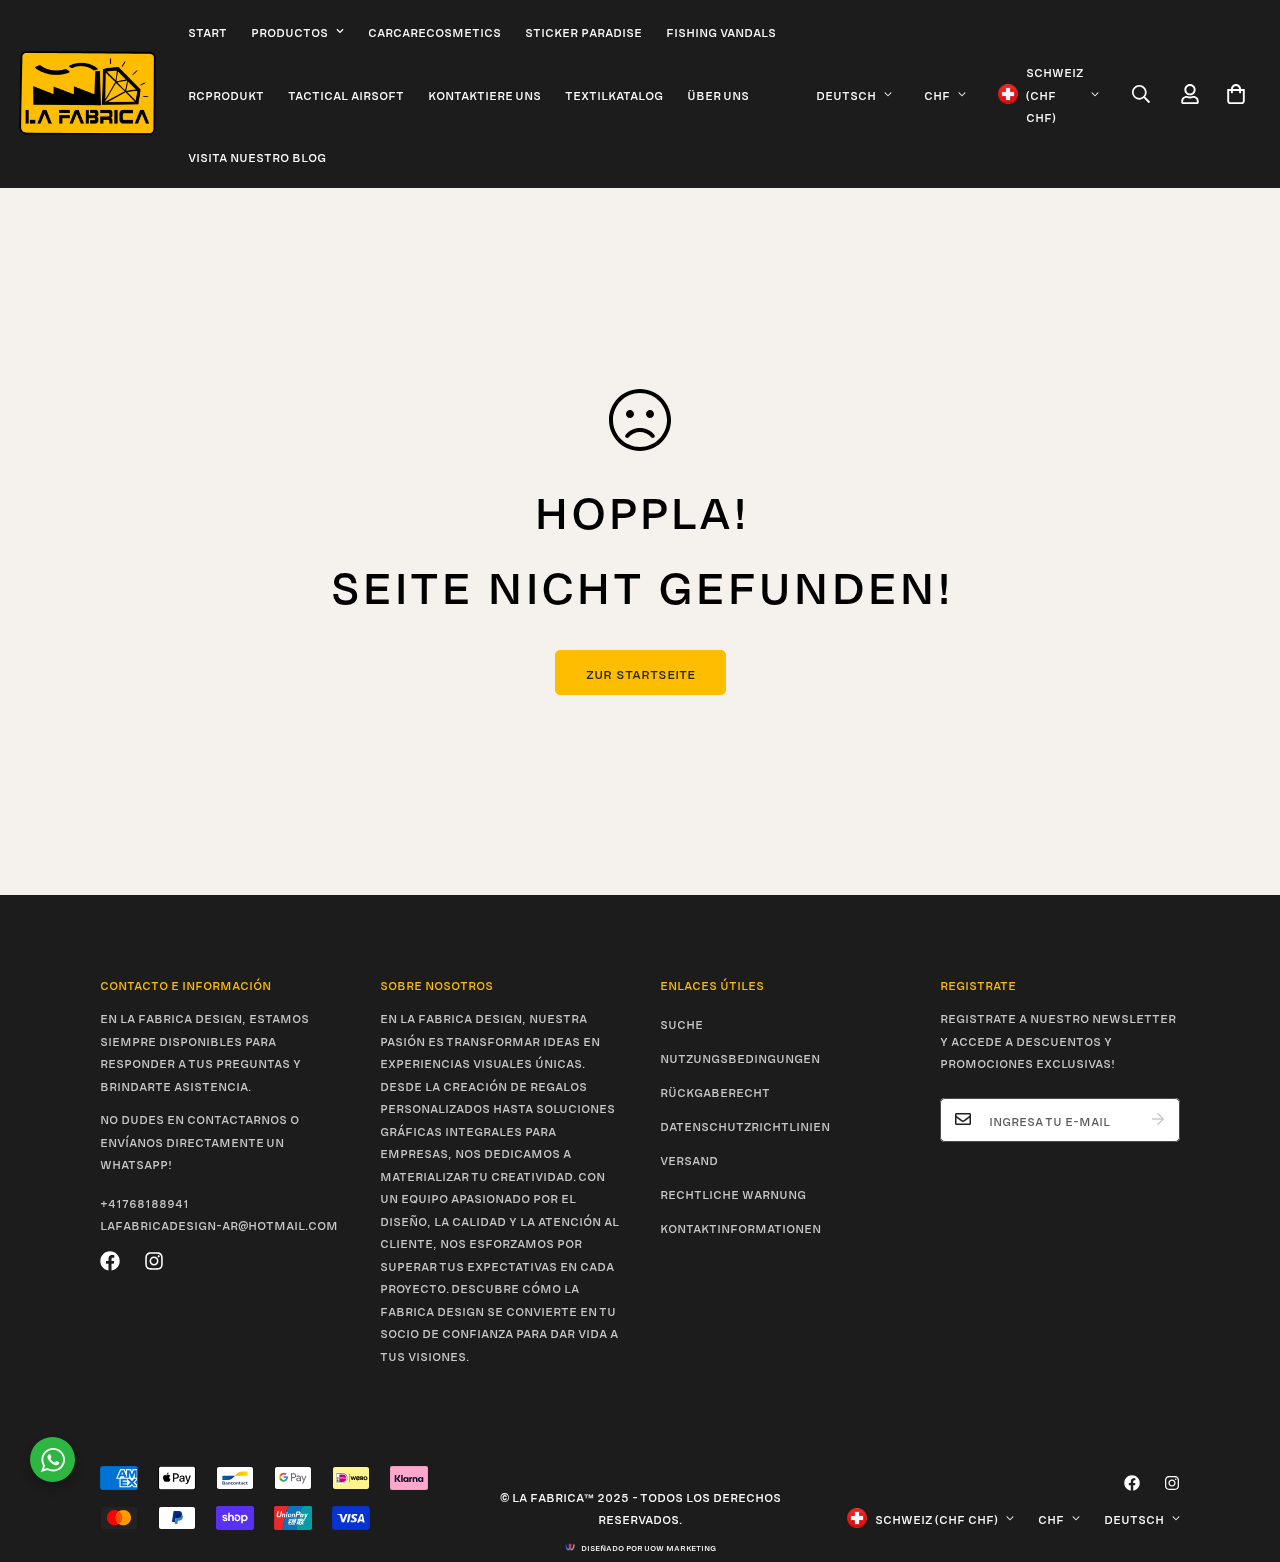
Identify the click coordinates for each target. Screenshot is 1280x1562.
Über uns (718, 94)
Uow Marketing (680, 1547)
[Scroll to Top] (1241, 1453)
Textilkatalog (614, 94)
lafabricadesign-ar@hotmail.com (219, 1224)
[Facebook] (110, 1261)
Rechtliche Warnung (733, 1193)
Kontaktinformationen (740, 1227)
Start (207, 31)
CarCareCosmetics (434, 31)
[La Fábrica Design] (87, 94)
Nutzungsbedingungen (740, 1057)
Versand (689, 1159)
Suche (681, 1023)
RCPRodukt (226, 94)
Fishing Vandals (721, 31)
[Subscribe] (1158, 1119)
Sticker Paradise (583, 31)
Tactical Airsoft (346, 94)
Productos (289, 31)
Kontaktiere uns (484, 94)
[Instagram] (154, 1261)
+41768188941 (144, 1201)
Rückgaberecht (715, 1091)
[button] (1236, 94)
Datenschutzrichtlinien (745, 1125)
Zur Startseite (640, 672)
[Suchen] (1141, 94)
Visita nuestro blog (257, 156)
